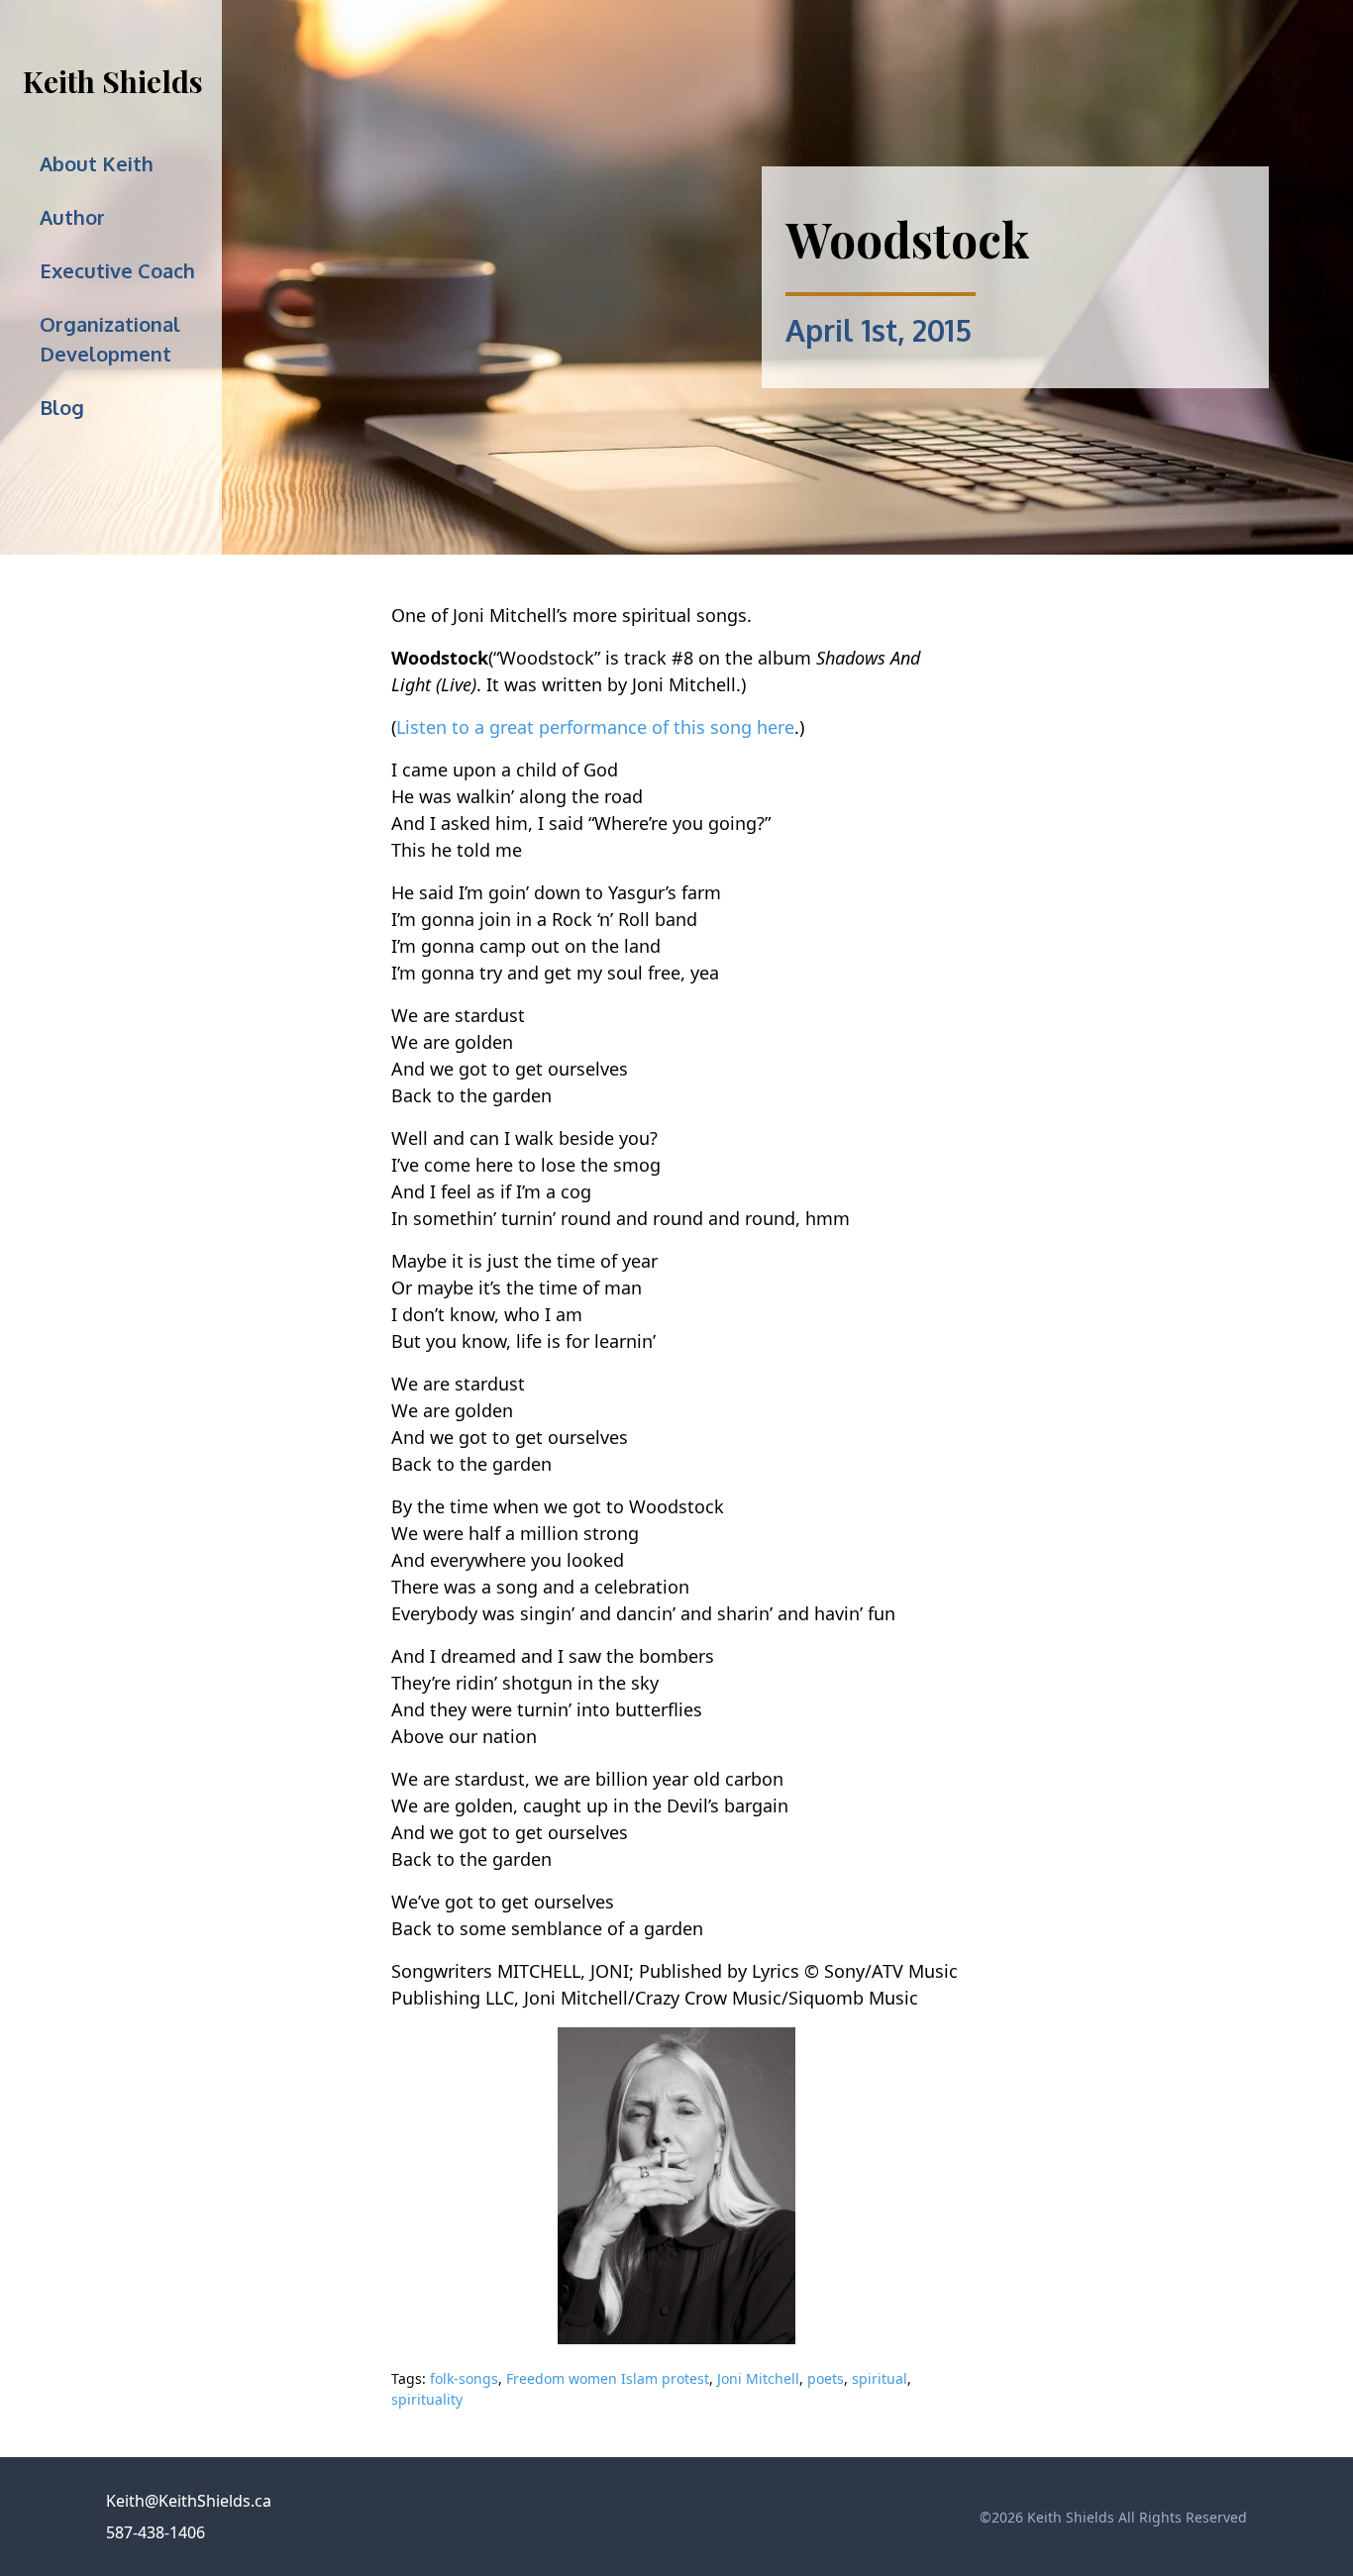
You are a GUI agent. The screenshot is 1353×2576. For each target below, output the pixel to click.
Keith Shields (113, 81)
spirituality (427, 2399)
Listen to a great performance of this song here (595, 727)
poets (826, 2378)
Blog (62, 407)
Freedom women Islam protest (608, 2378)
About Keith (97, 163)
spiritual (880, 2378)
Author (72, 217)
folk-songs (464, 2378)
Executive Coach (117, 270)
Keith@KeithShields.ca (189, 2501)
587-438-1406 (156, 2532)
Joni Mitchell (758, 2378)
